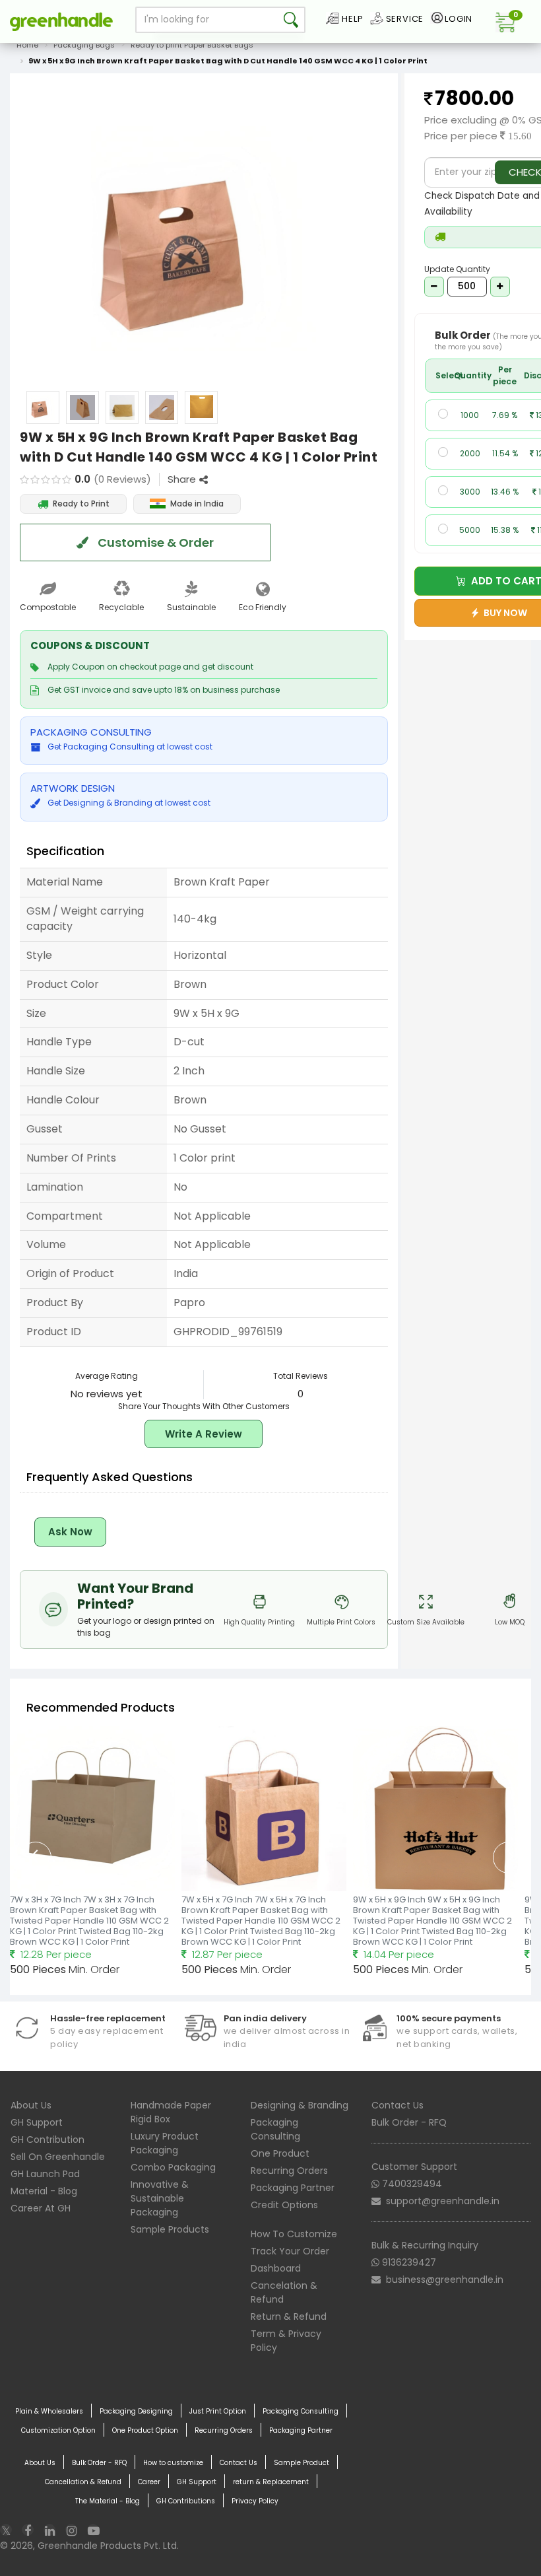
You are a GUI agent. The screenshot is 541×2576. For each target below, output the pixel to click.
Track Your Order (290, 2251)
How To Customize (294, 2234)
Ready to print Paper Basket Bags (192, 45)
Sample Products (170, 2229)
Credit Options (284, 2205)
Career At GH (41, 2208)
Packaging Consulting (275, 2129)
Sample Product (302, 2463)
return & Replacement (271, 2482)
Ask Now (70, 1532)
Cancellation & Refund (83, 2482)
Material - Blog (44, 2191)
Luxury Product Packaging (165, 2143)
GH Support (37, 2122)
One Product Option (145, 2430)
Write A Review (204, 1434)
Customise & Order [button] (154, 542)
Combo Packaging (173, 2167)
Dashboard (276, 2268)
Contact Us (398, 2105)
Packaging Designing (136, 2411)
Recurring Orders (289, 2171)
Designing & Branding (300, 2105)
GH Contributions (186, 2501)
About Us (31, 2105)
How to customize (173, 2463)
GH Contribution (48, 2140)
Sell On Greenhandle (58, 2157)
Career (149, 2482)
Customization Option (58, 2430)
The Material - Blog (108, 2501)
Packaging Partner (293, 2188)
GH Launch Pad (45, 2174)
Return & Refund (289, 2316)
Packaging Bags (84, 45)
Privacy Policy (255, 2501)
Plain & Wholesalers (49, 2411)
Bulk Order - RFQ (409, 2122)
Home (27, 45)
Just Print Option (218, 2411)
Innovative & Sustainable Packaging (160, 2198)
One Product (280, 2153)
